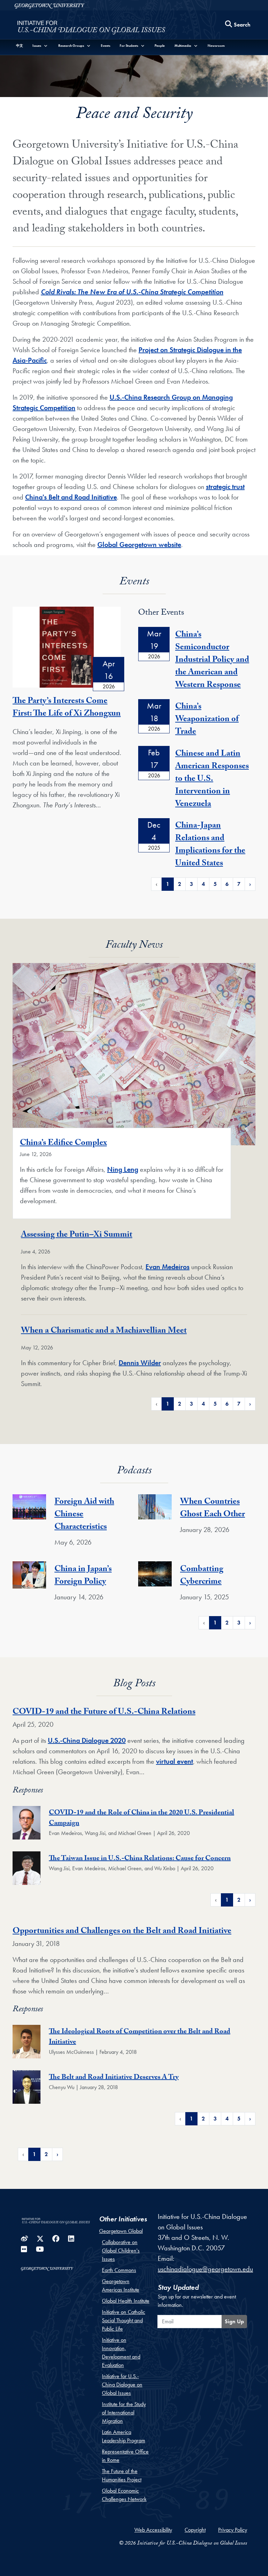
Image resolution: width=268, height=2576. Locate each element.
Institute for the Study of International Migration (124, 2412)
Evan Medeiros (167, 1267)
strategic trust (225, 487)
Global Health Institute (126, 2301)
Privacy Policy (233, 2530)
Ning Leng (123, 1169)
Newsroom (216, 46)
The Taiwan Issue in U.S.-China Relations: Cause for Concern (140, 1859)
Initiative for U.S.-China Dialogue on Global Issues (122, 2385)
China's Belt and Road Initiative (71, 497)
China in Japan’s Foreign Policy (83, 1576)
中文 (20, 46)
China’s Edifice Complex (63, 1144)
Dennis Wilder (140, 1363)
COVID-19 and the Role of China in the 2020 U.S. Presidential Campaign (142, 1819)
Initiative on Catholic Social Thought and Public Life (124, 2320)
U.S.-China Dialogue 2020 (87, 1740)
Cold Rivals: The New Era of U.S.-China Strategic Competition (132, 292)
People (160, 46)
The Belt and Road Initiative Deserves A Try (114, 2078)
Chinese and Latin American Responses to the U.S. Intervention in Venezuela (212, 780)
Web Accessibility (153, 2530)
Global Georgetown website (139, 545)
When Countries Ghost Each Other (213, 1509)
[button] (40, 46)
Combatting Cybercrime (202, 1576)
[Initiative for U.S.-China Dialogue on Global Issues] (91, 27)
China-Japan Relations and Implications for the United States (210, 845)
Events (106, 46)
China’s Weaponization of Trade (207, 720)
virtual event (174, 1761)
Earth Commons (119, 2270)
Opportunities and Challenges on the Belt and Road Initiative (122, 1932)
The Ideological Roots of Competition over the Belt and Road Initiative (140, 2037)
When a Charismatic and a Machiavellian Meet (104, 1331)
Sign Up (234, 2321)
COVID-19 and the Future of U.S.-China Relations (104, 1713)
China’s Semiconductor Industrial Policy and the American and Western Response (212, 661)
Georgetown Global (121, 2231)
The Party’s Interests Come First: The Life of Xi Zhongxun (67, 708)
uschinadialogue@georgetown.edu (205, 2269)
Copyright (195, 2530)
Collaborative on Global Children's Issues (121, 2251)
